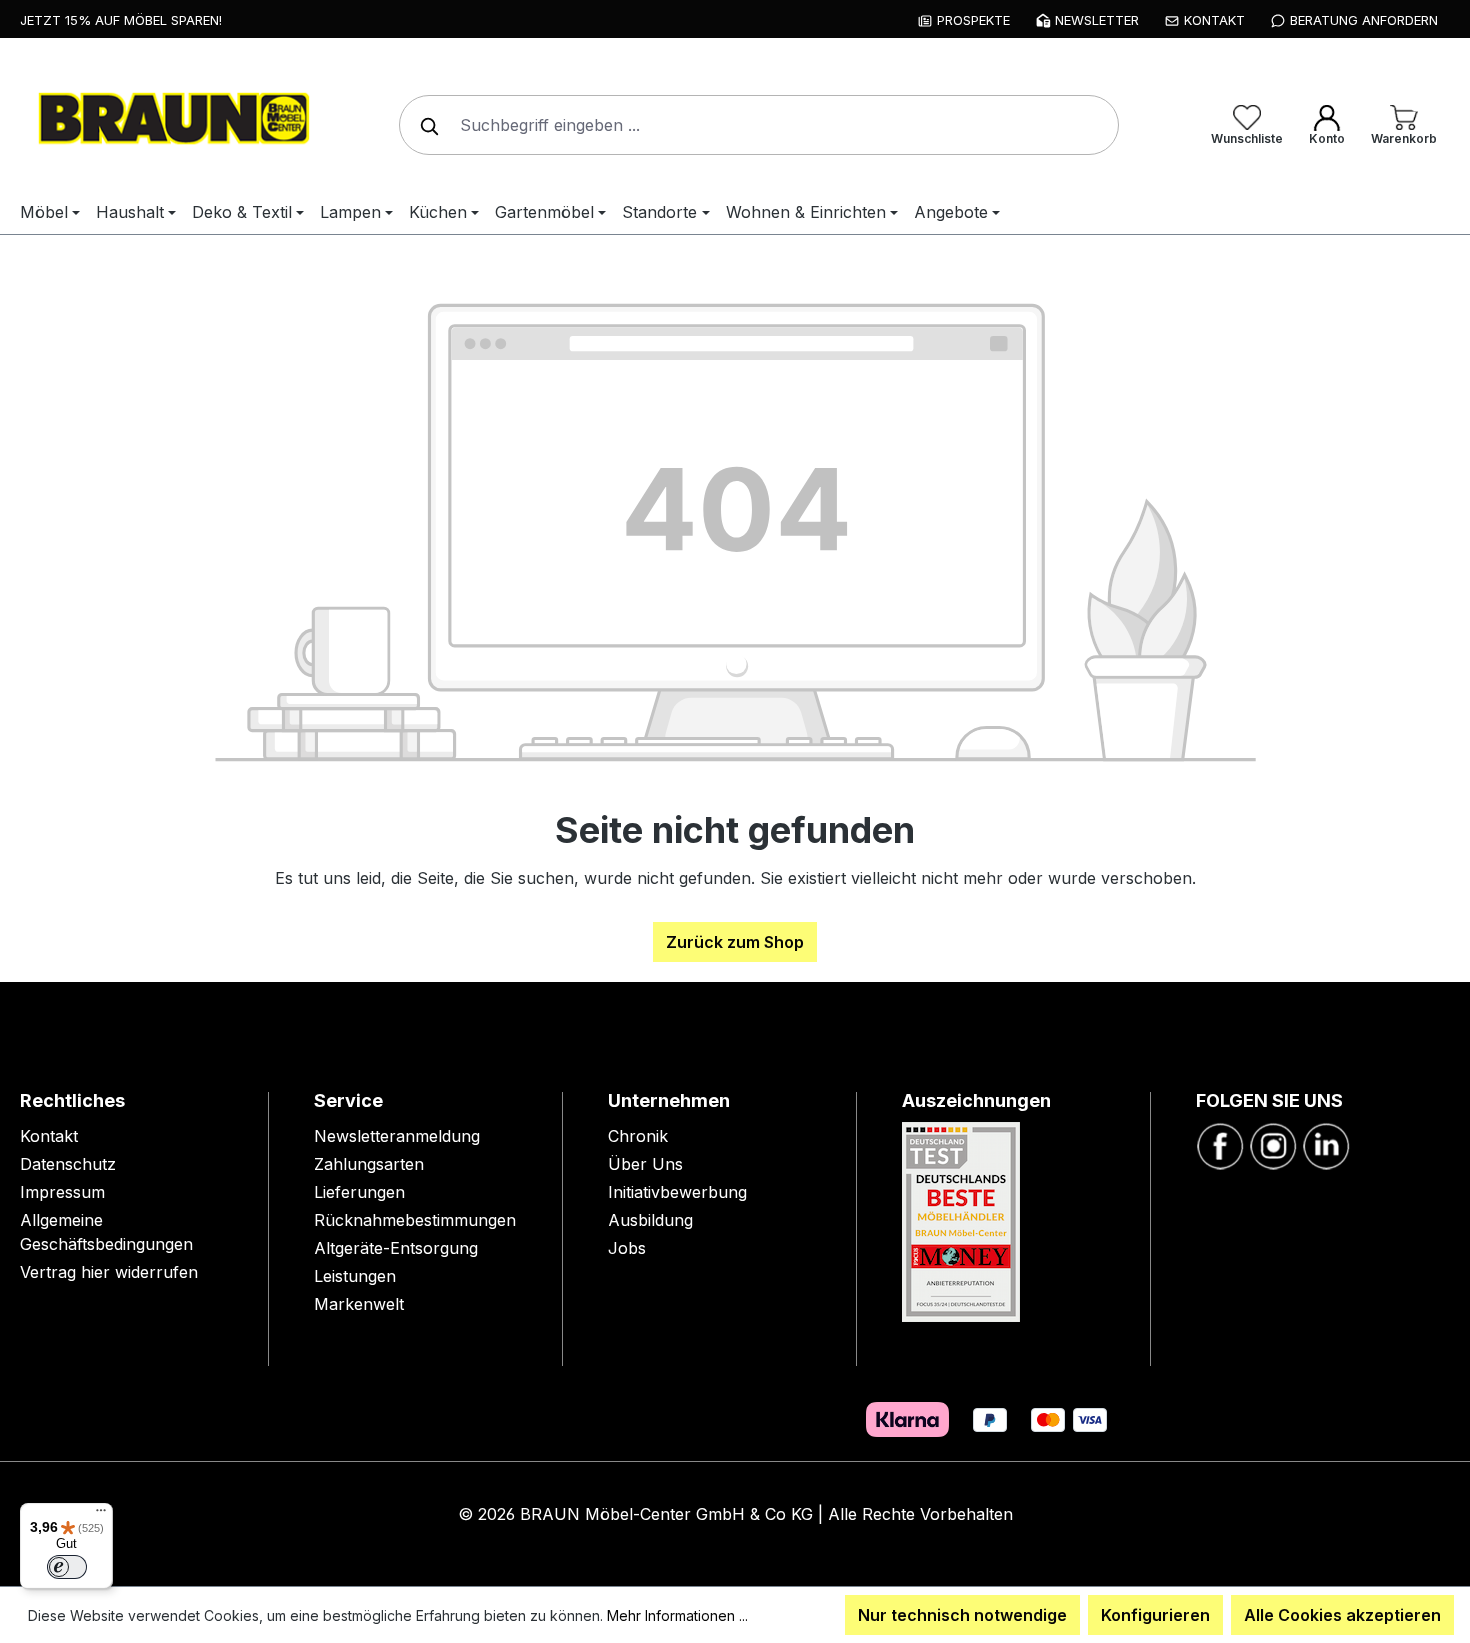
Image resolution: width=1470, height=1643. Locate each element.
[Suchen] (425, 125)
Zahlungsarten (369, 1164)
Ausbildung (650, 1220)
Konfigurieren (1155, 1615)
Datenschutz (68, 1164)
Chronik (638, 1136)
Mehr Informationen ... (677, 1615)
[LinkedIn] (1326, 1144)
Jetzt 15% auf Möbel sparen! (121, 20)
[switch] (67, 1567)
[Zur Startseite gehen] (170, 121)
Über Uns (645, 1164)
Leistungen (355, 1276)
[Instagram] (1273, 1144)
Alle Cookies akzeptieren (1342, 1615)
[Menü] (101, 1515)
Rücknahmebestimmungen (415, 1220)
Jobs (627, 1248)
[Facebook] (1220, 1144)
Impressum (62, 1192)
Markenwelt (359, 1304)
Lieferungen (359, 1192)
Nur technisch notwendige (962, 1615)
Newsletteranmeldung (397, 1136)
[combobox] (759, 125)
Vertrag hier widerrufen (109, 1272)
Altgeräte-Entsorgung (396, 1248)
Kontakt (49, 1136)
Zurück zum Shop (735, 942)
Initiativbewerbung (677, 1192)
